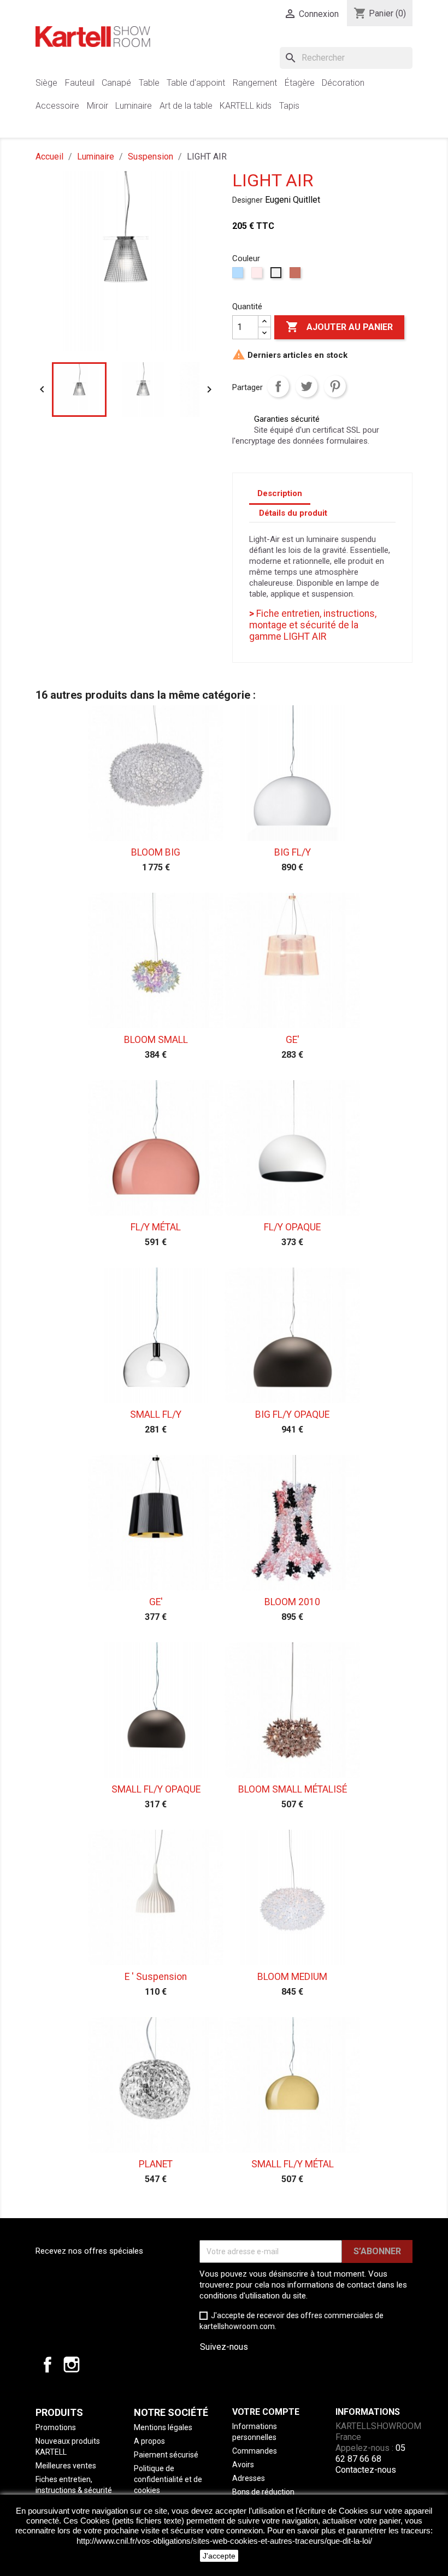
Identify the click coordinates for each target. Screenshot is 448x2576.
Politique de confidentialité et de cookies (168, 2479)
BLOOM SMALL (156, 1040)
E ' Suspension (156, 1977)
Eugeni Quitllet (293, 200)
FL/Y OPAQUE (292, 1227)
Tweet (306, 386)
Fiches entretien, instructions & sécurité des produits (74, 2490)
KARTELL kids (246, 106)
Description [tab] (280, 493)
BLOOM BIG (156, 852)
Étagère (300, 83)
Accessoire (57, 106)
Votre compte (266, 2412)
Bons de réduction (263, 2492)
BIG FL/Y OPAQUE (292, 1414)
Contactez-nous (366, 2470)
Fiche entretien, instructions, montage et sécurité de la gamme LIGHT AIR (313, 625)
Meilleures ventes (66, 2466)
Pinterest (335, 386)
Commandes (255, 2451)
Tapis (289, 106)
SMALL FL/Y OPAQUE (156, 1789)
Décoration (343, 83)
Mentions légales (163, 2427)
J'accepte (219, 2556)
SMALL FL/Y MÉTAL (293, 2164)
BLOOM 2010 (292, 1602)
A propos (149, 2441)
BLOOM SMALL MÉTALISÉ (293, 1789)
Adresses (249, 2478)
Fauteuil (80, 83)
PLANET (156, 2164)
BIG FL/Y (293, 852)
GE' (293, 1040)
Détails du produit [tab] (293, 513)
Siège (46, 83)
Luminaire (134, 106)
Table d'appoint (196, 83)
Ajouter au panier (339, 327)
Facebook (48, 2365)
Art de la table (186, 106)
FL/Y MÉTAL (156, 1227)
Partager (278, 386)
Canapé (116, 83)
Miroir (98, 106)
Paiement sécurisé (166, 2455)
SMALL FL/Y (156, 1414)
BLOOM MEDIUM (292, 1977)
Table (149, 83)
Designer (247, 200)
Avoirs (243, 2465)
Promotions (56, 2427)
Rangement (255, 83)
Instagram (72, 2365)
